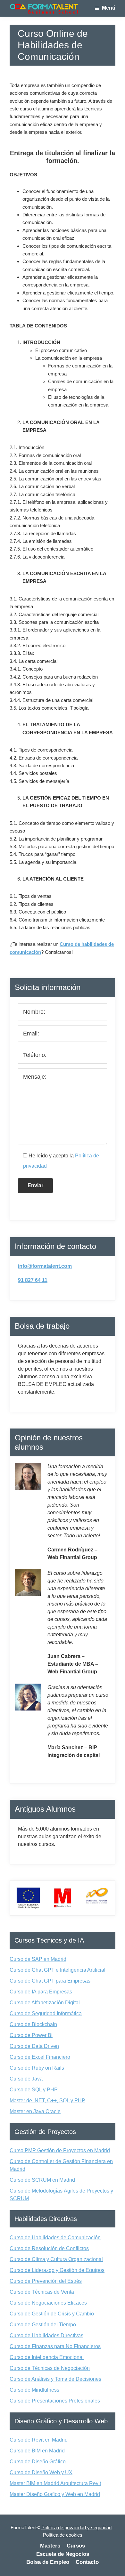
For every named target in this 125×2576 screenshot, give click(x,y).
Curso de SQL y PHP (34, 2090)
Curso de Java (26, 2079)
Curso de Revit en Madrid (39, 2440)
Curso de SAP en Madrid (38, 1959)
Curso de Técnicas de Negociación (50, 2368)
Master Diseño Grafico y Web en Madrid (55, 2494)
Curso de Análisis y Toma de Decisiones (55, 2379)
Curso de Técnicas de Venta (42, 2292)
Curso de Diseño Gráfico (38, 2462)
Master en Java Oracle (35, 2111)
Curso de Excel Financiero (40, 2057)
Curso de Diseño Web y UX (41, 2472)
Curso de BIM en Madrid (37, 2451)
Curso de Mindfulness (34, 2390)
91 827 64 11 (33, 1280)
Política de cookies (63, 2535)
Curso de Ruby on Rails (37, 2068)
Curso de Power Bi (31, 2035)
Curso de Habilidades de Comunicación (55, 2238)
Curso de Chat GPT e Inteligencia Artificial (58, 1970)
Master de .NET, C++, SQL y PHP (47, 2101)
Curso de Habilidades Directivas (46, 2335)
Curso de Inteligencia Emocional (47, 2357)
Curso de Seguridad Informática (46, 2013)
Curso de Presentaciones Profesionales (55, 2401)
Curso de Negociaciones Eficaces (48, 2303)
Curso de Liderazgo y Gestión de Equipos (57, 2270)
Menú (109, 8)
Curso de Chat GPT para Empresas (50, 1981)
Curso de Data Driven (34, 2046)
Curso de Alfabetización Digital (45, 2003)
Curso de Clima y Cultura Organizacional (56, 2259)
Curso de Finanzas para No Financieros (55, 2346)
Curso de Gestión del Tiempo (43, 2325)
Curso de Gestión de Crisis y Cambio (52, 2314)
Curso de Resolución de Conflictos (49, 2248)
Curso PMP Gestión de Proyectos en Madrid (60, 2150)
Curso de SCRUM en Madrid (42, 2180)
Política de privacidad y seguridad (76, 2528)
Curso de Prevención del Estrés (46, 2281)
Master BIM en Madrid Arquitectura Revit (55, 2483)
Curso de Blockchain (33, 2024)
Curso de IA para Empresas (41, 1992)
